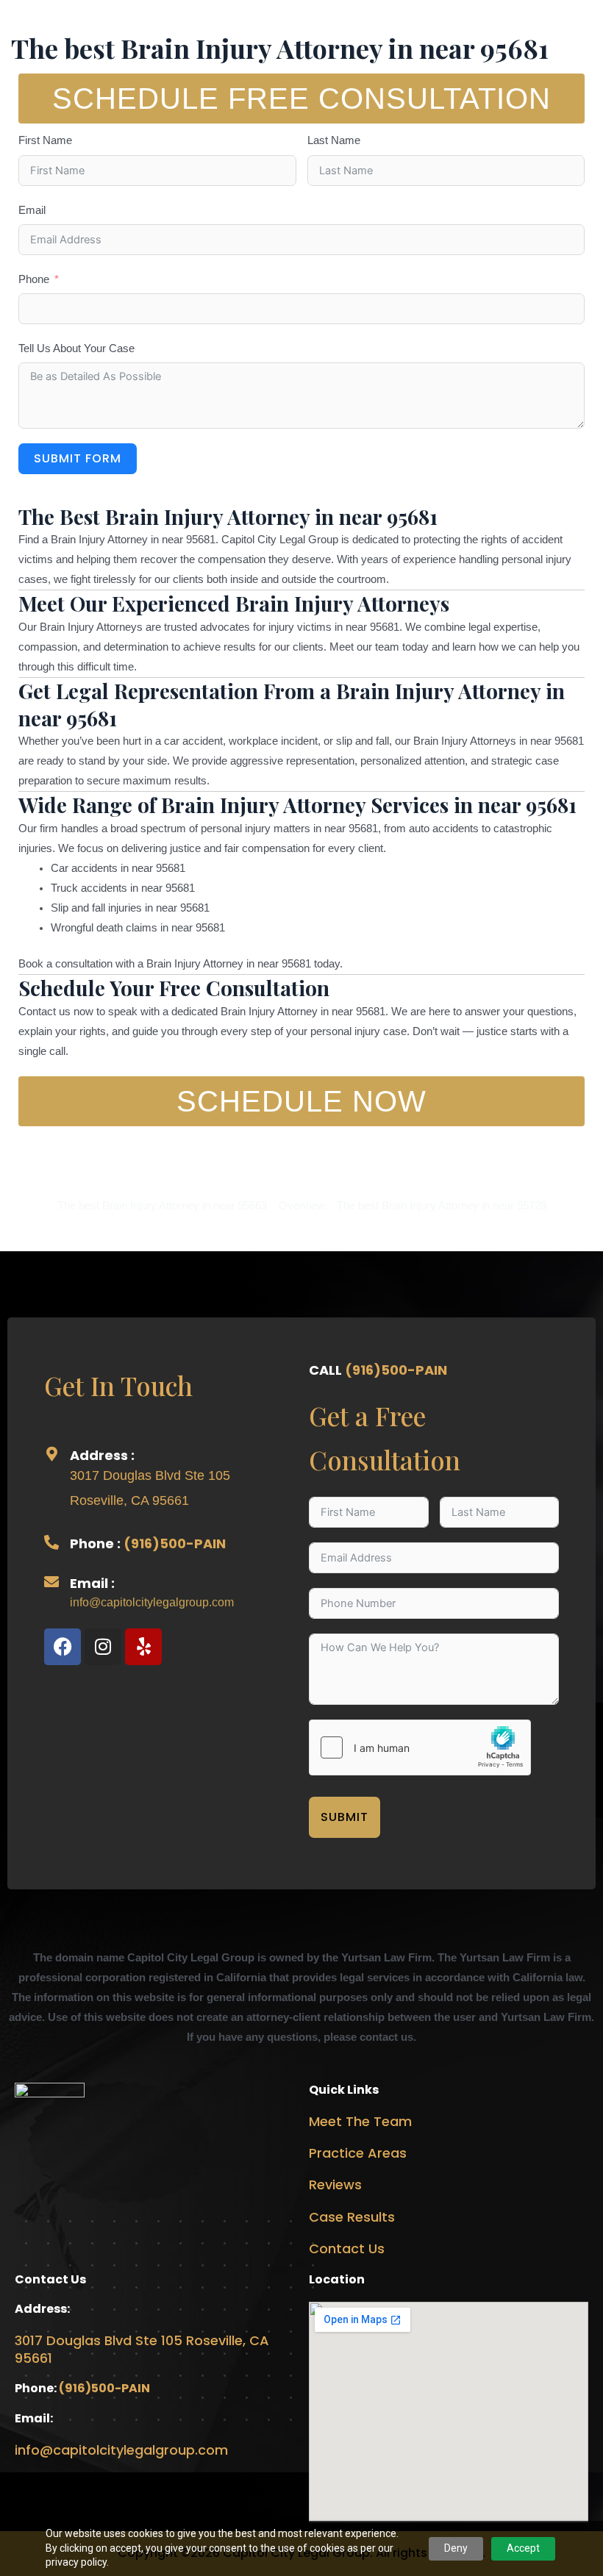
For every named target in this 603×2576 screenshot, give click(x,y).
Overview (302, 1206)
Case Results (352, 2217)
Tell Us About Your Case (76, 348)
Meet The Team (360, 2121)
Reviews (335, 2185)
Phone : (97, 1543)
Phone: (37, 2388)
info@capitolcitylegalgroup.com (152, 1602)
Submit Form (78, 458)
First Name (45, 140)
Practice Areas (358, 2153)
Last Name (334, 140)
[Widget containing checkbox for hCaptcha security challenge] (420, 1747)
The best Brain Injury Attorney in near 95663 (162, 1206)
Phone (34, 279)
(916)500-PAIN (175, 1543)
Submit (345, 1817)
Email (32, 210)
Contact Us (347, 2248)
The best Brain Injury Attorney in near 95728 (442, 1206)
